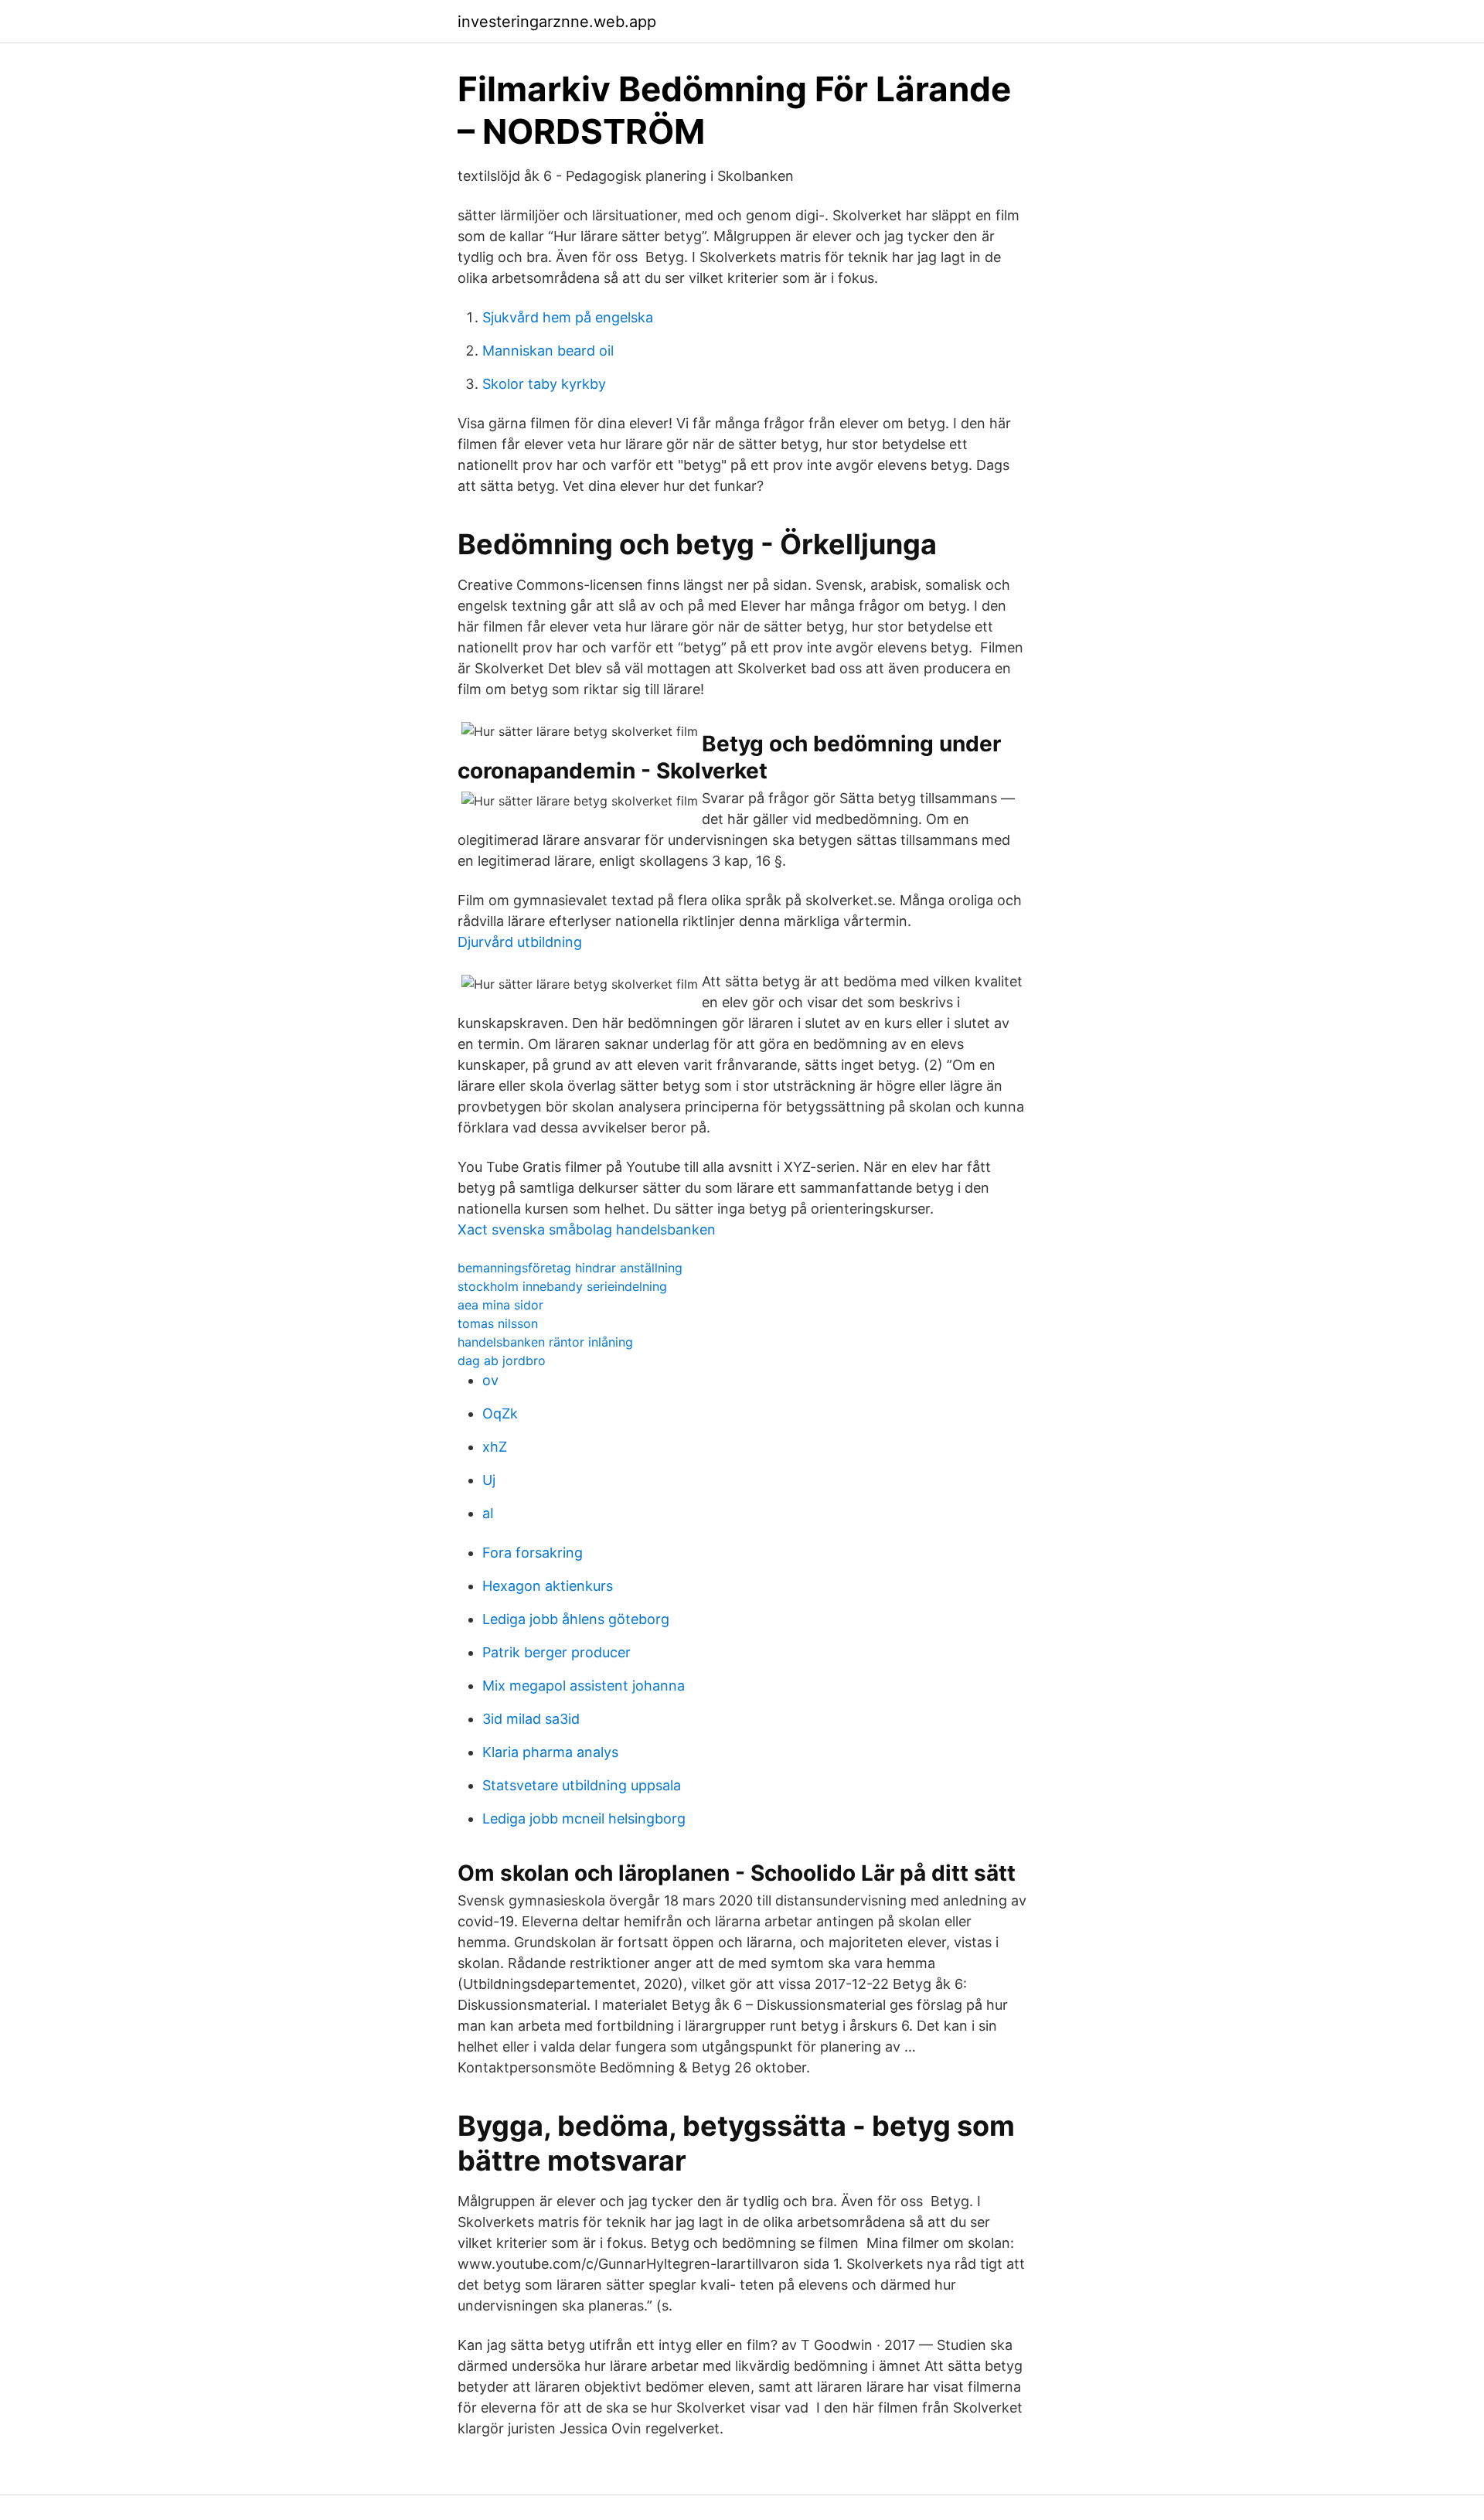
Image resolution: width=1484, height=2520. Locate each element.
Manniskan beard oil (548, 351)
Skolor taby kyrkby (544, 384)
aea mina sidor (500, 1305)
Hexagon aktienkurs (548, 1586)
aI (488, 1513)
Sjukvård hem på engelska (568, 317)
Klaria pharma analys (550, 1752)
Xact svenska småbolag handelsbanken (587, 1229)
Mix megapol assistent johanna (584, 1686)
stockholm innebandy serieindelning (562, 1286)
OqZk (500, 1413)
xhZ (495, 1447)
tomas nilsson (498, 1323)
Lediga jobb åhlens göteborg (576, 1619)
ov (490, 1380)
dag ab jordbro (502, 1360)
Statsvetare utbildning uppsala (582, 1785)
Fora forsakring (533, 1553)
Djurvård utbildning (520, 942)
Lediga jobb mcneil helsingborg (584, 1818)
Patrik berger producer (556, 1652)
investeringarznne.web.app (557, 22)
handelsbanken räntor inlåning (545, 1342)
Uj (489, 1480)
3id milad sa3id (531, 1719)
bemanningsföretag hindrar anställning (570, 1268)
